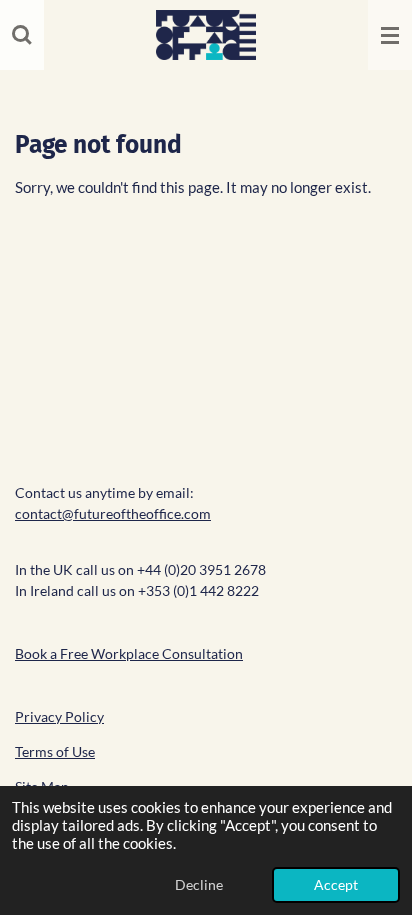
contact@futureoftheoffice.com (113, 513)
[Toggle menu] (390, 35)
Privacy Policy (59, 716)
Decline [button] (199, 885)
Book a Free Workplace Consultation (129, 653)
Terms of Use (55, 751)
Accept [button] (336, 885)
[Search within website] (22, 35)
